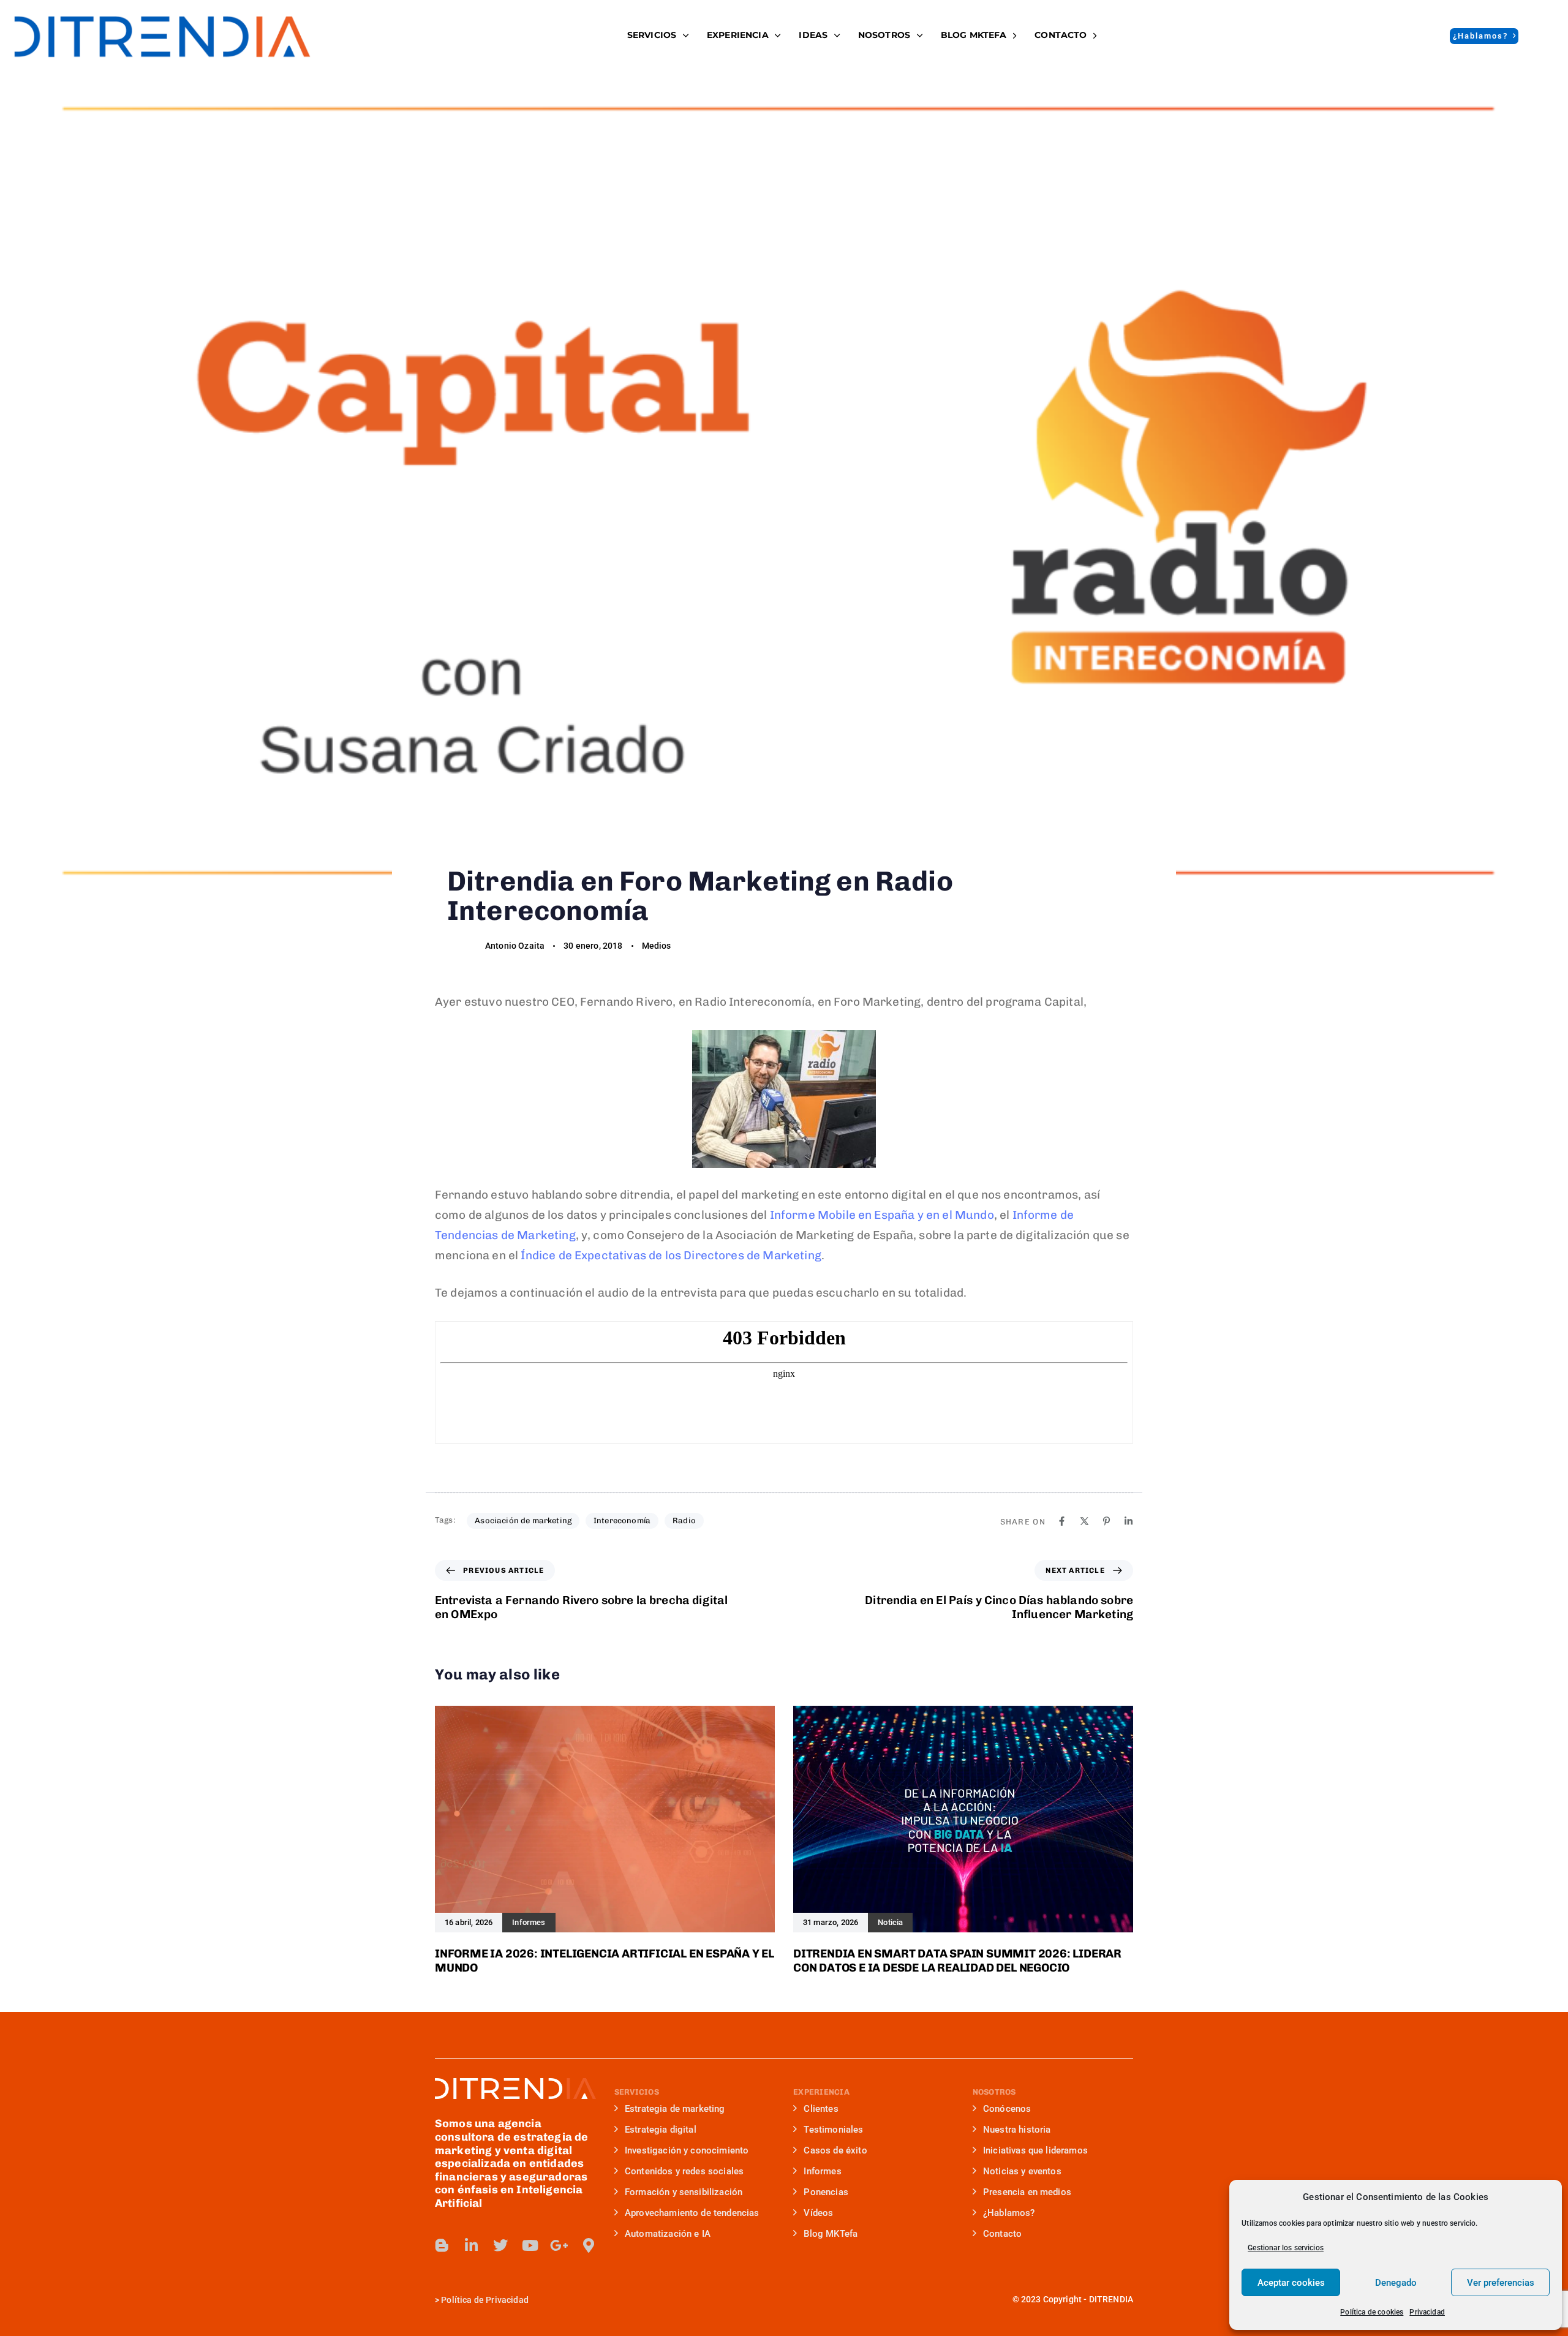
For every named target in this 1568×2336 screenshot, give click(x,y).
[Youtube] (530, 2245)
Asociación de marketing (523, 1520)
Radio (684, 1520)
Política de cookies (1372, 2312)
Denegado (1396, 2283)
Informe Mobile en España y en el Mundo (882, 1215)
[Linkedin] (1129, 1521)
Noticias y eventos (1022, 2171)
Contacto (1061, 35)
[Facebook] (1062, 1521)
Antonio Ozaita (515, 946)
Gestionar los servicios (1286, 2248)
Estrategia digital (661, 2130)
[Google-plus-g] (559, 2245)
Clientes (821, 2109)
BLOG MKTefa (974, 35)
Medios (657, 946)
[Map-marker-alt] (589, 2245)
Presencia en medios (1027, 2192)
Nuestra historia (1017, 2130)
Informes (822, 2171)
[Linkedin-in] (472, 2245)
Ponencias (826, 2192)
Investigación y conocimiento (687, 2150)
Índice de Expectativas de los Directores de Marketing (671, 1255)
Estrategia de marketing (675, 2109)
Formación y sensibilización (684, 2192)
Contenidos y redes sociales (684, 2171)
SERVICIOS (652, 35)
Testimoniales (833, 2130)
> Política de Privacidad (482, 2300)
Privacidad (1427, 2312)
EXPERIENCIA (738, 35)
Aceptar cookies (1291, 2283)
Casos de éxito (835, 2150)
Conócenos (1007, 2109)
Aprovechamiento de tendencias (692, 2213)
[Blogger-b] (442, 2245)
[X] (1084, 1521)
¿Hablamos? (1009, 2213)
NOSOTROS (884, 35)
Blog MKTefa (831, 2234)
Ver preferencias (1501, 2283)
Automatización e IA (668, 2234)
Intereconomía (622, 1520)
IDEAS (813, 35)
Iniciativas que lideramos (1035, 2150)
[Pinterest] (1106, 1521)
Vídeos (818, 2213)
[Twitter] (500, 2245)
